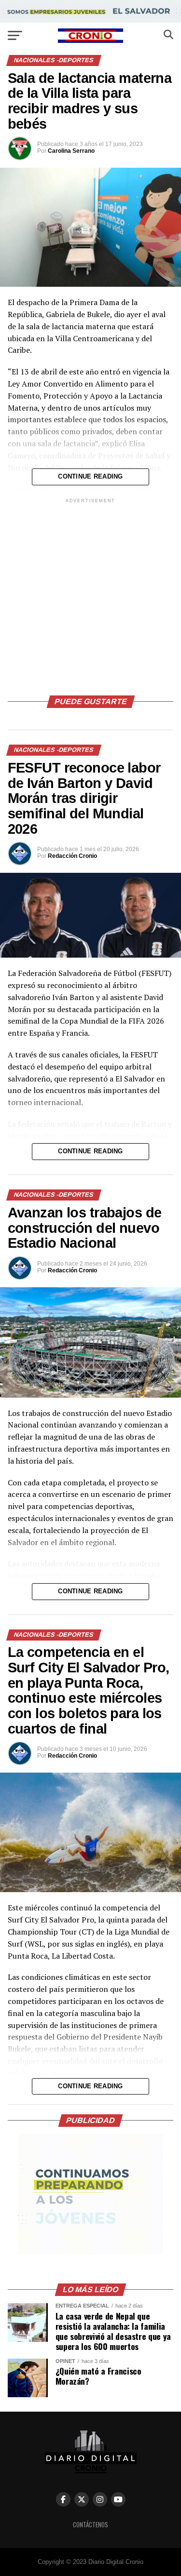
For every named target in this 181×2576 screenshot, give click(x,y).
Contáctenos (90, 2525)
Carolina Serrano (71, 151)
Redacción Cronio (72, 856)
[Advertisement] (90, 595)
